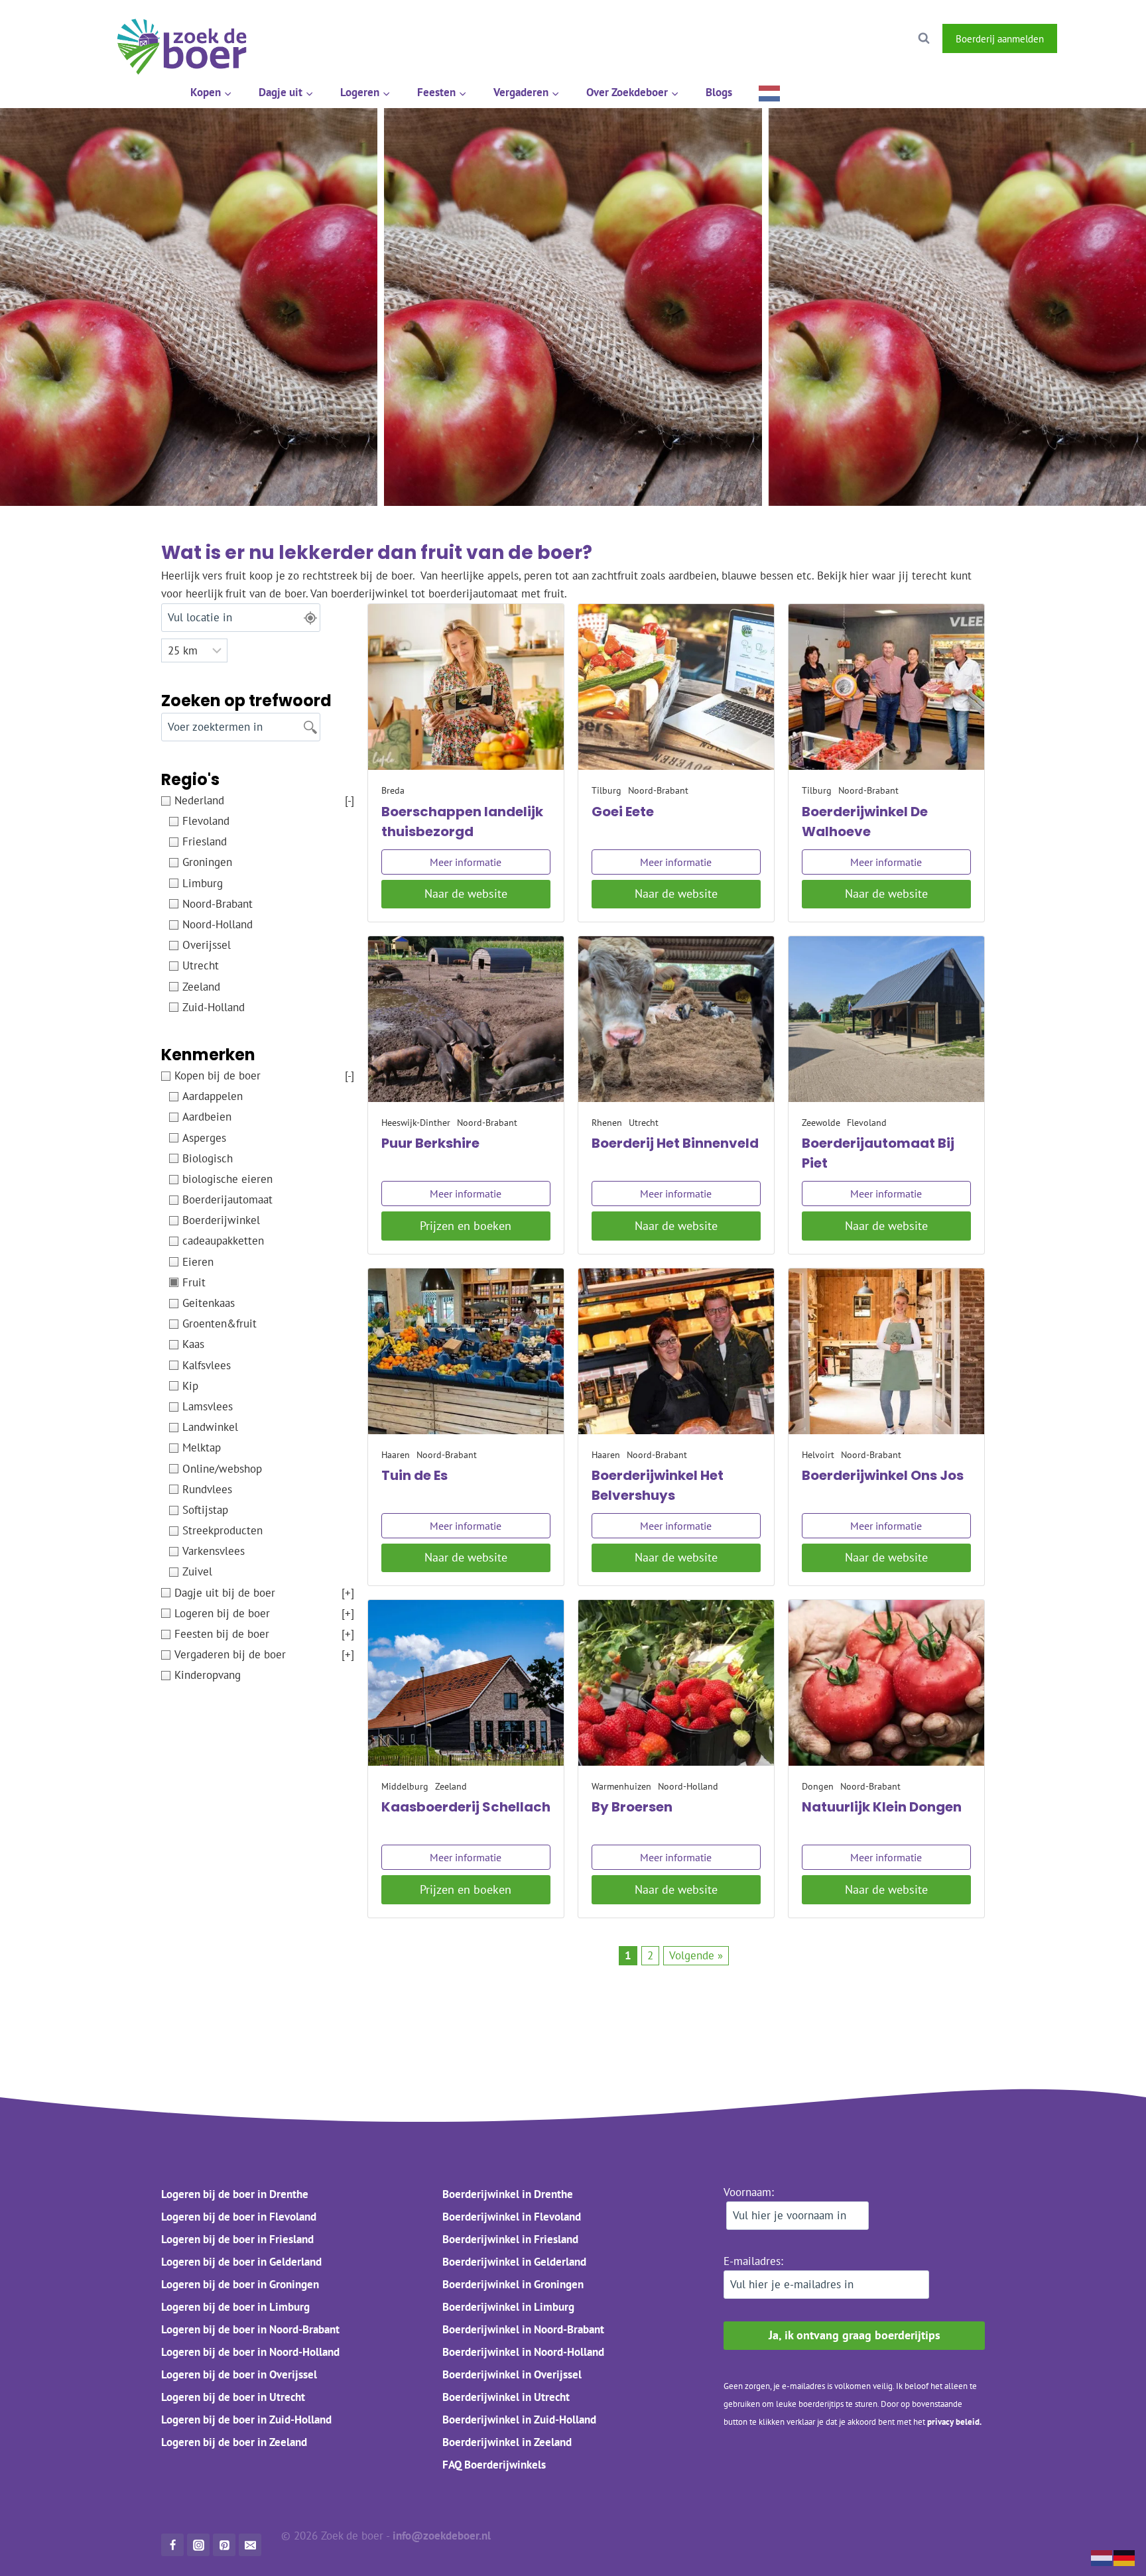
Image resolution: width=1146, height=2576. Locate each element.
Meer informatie (466, 862)
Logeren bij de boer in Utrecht (233, 2397)
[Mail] (250, 2545)
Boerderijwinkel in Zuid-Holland (519, 2420)
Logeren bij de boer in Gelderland (241, 2262)
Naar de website (466, 893)
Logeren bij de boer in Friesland (237, 2239)
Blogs (719, 92)
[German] (1125, 2557)
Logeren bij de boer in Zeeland (234, 2442)
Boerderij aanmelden (1000, 38)
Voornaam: (749, 2192)
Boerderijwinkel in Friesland (510, 2239)
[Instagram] (1114, 38)
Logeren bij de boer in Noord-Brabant (250, 2329)
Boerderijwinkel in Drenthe (508, 2194)
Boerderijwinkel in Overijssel (512, 2374)
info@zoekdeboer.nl (443, 2536)
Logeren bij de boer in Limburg (235, 2307)
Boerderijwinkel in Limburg (508, 2307)
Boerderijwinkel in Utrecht (506, 2397)
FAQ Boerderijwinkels (494, 2465)
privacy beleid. (954, 2422)
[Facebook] (1080, 38)
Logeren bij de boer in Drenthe (235, 2194)
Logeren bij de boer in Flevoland (239, 2217)
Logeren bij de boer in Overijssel (239, 2374)
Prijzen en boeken (466, 1226)
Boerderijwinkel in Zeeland (507, 2442)
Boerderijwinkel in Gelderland (514, 2262)
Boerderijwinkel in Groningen (513, 2284)
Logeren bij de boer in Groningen (240, 2284)
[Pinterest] (224, 2545)
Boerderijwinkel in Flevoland (512, 2217)
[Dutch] (770, 92)
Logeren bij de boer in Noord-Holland (250, 2352)
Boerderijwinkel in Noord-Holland (523, 2352)
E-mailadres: (753, 2261)
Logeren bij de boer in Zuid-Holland (246, 2420)
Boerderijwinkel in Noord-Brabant (523, 2329)
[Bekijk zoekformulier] (924, 38)
